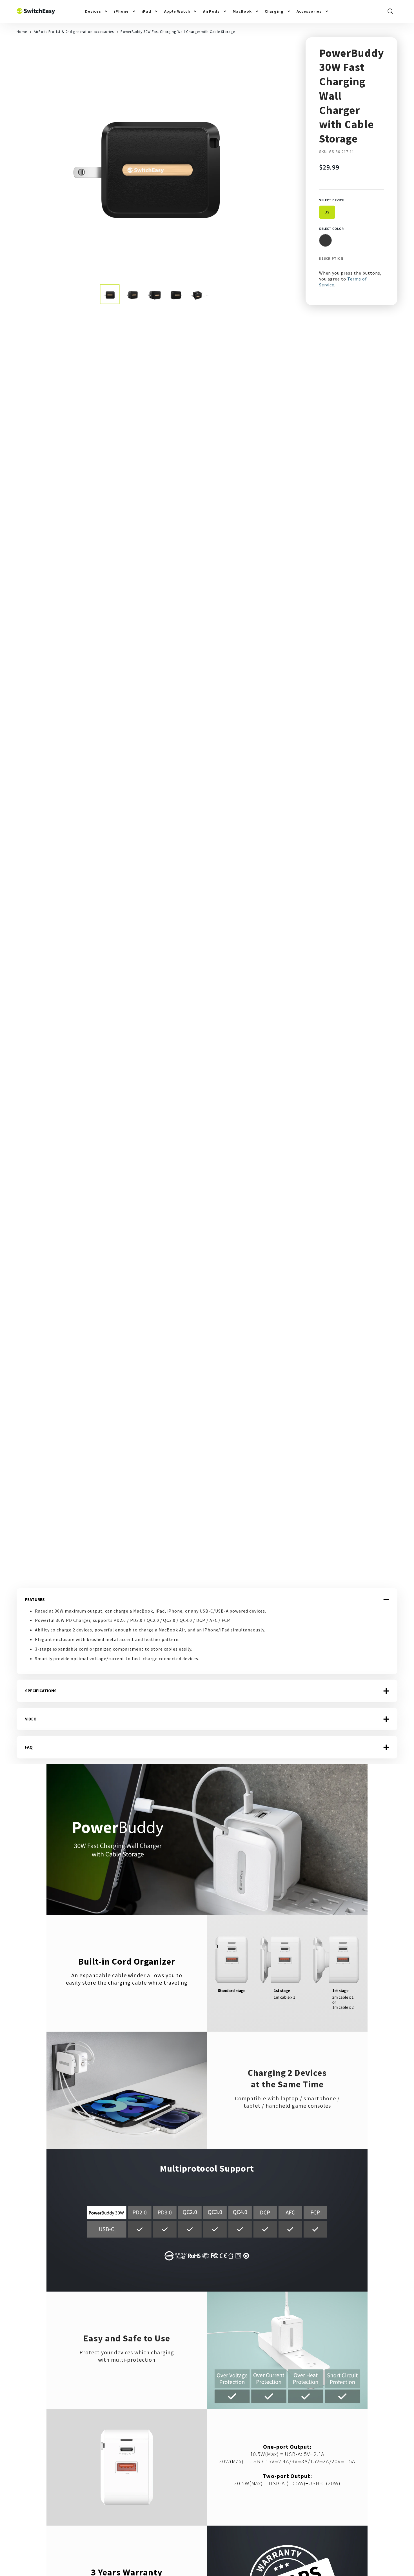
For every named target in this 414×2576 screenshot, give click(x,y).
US (327, 212)
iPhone (121, 11)
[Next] (282, 161)
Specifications (41, 1691)
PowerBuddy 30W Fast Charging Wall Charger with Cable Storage (178, 32)
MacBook (242, 11)
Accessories (309, 11)
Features (35, 1599)
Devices (93, 11)
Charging (274, 11)
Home (22, 32)
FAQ (29, 1747)
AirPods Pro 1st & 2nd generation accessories (74, 32)
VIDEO (31, 1719)
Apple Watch (177, 11)
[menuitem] (97, 11)
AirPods (211, 11)
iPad (146, 11)
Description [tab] (331, 258)
